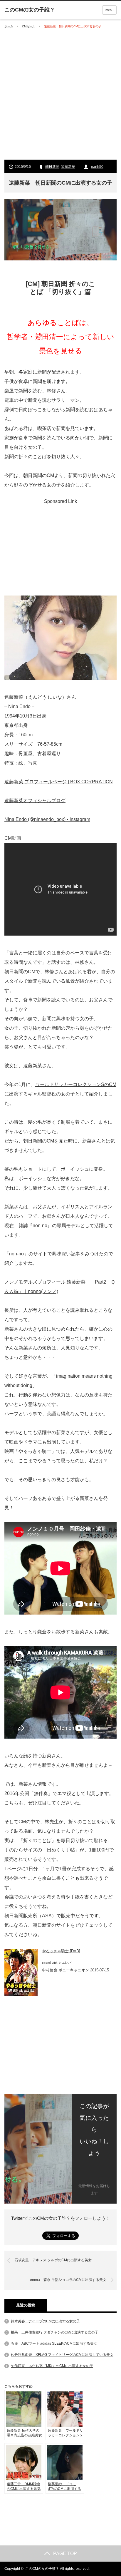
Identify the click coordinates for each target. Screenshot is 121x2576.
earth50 (97, 167)
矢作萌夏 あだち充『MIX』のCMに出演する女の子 (52, 2366)
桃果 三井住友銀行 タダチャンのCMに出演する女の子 (55, 2332)
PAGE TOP (65, 2554)
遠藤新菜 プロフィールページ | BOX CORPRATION (59, 782)
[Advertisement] (60, 94)
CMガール (29, 26)
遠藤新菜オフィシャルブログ (35, 801)
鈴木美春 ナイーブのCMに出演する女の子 (45, 2321)
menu (109, 10)
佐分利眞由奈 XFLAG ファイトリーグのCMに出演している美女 (62, 2355)
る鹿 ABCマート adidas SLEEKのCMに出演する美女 (54, 2344)
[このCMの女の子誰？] (30, 10)
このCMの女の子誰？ (42, 2569)
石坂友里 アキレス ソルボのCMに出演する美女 (53, 2260)
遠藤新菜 (68, 167)
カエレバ (65, 1963)
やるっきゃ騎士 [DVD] (61, 1951)
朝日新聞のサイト (51, 1925)
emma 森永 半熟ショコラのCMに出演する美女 (68, 2280)
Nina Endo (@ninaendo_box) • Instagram (47, 819)
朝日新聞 (52, 167)
